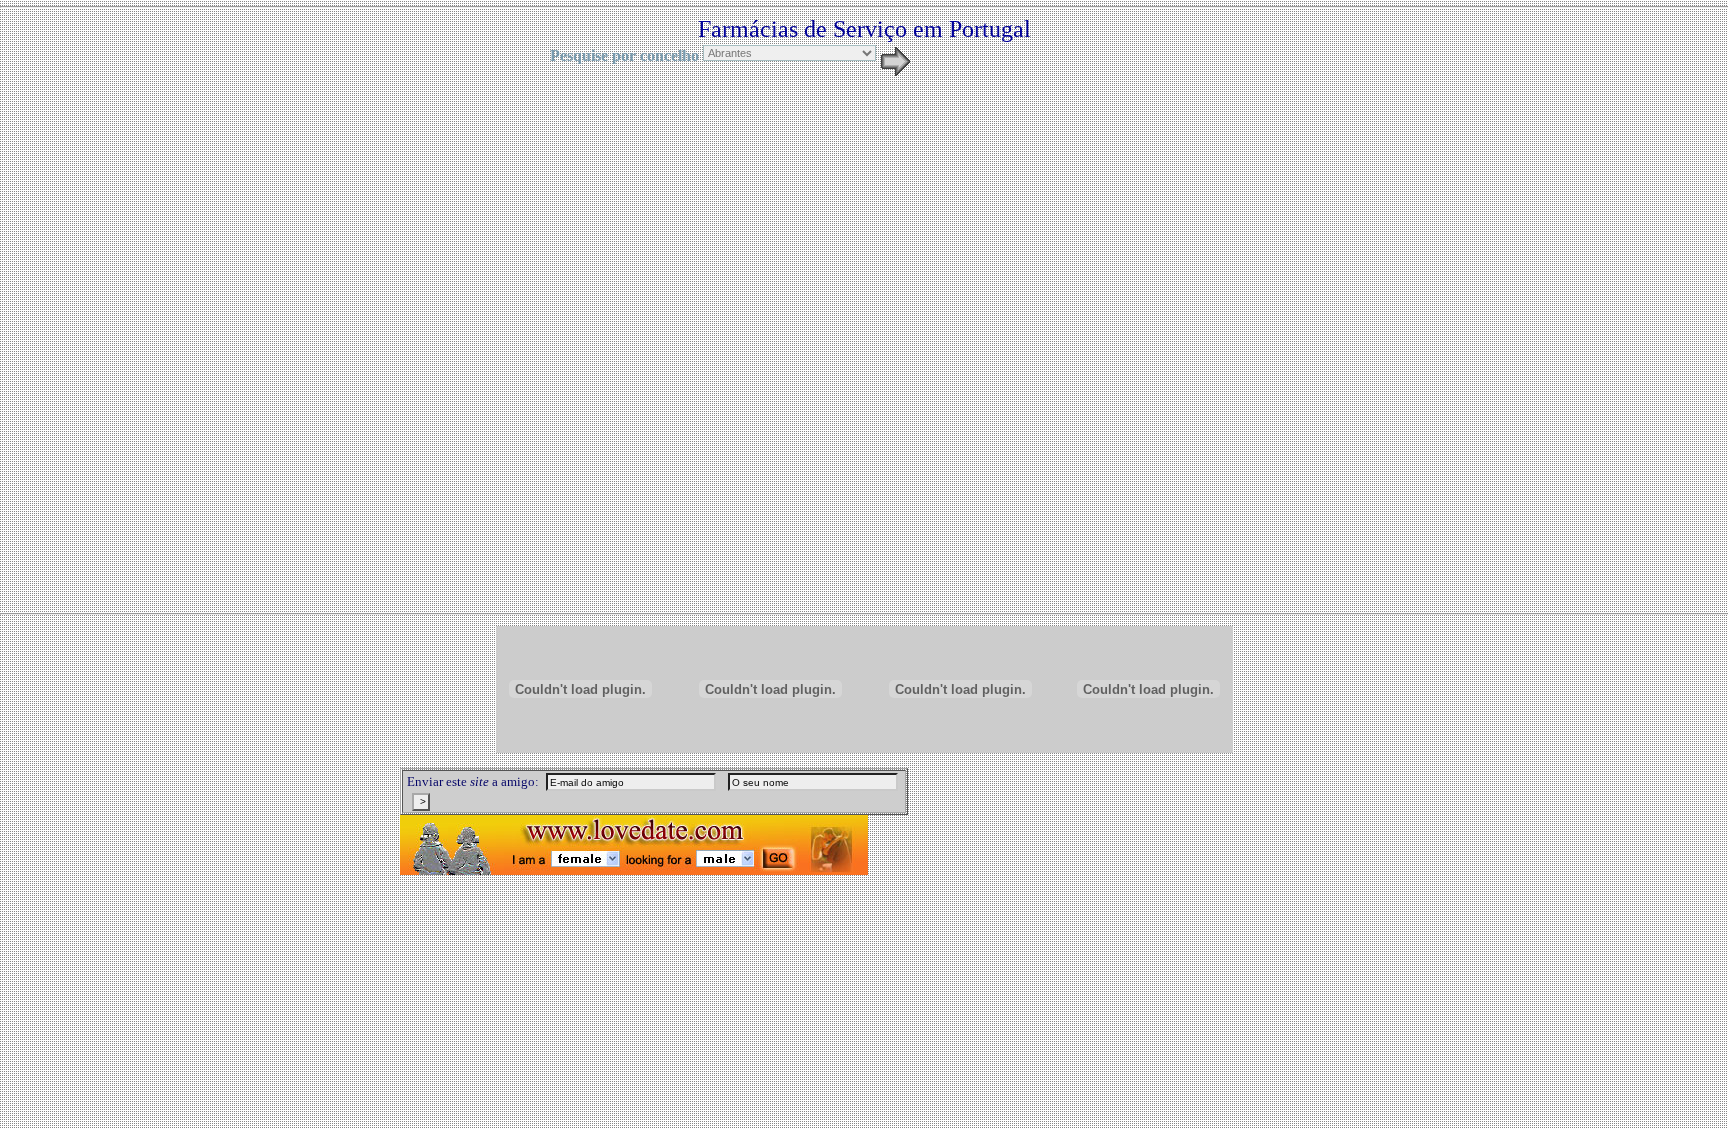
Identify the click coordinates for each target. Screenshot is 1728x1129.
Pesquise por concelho (624, 55)
